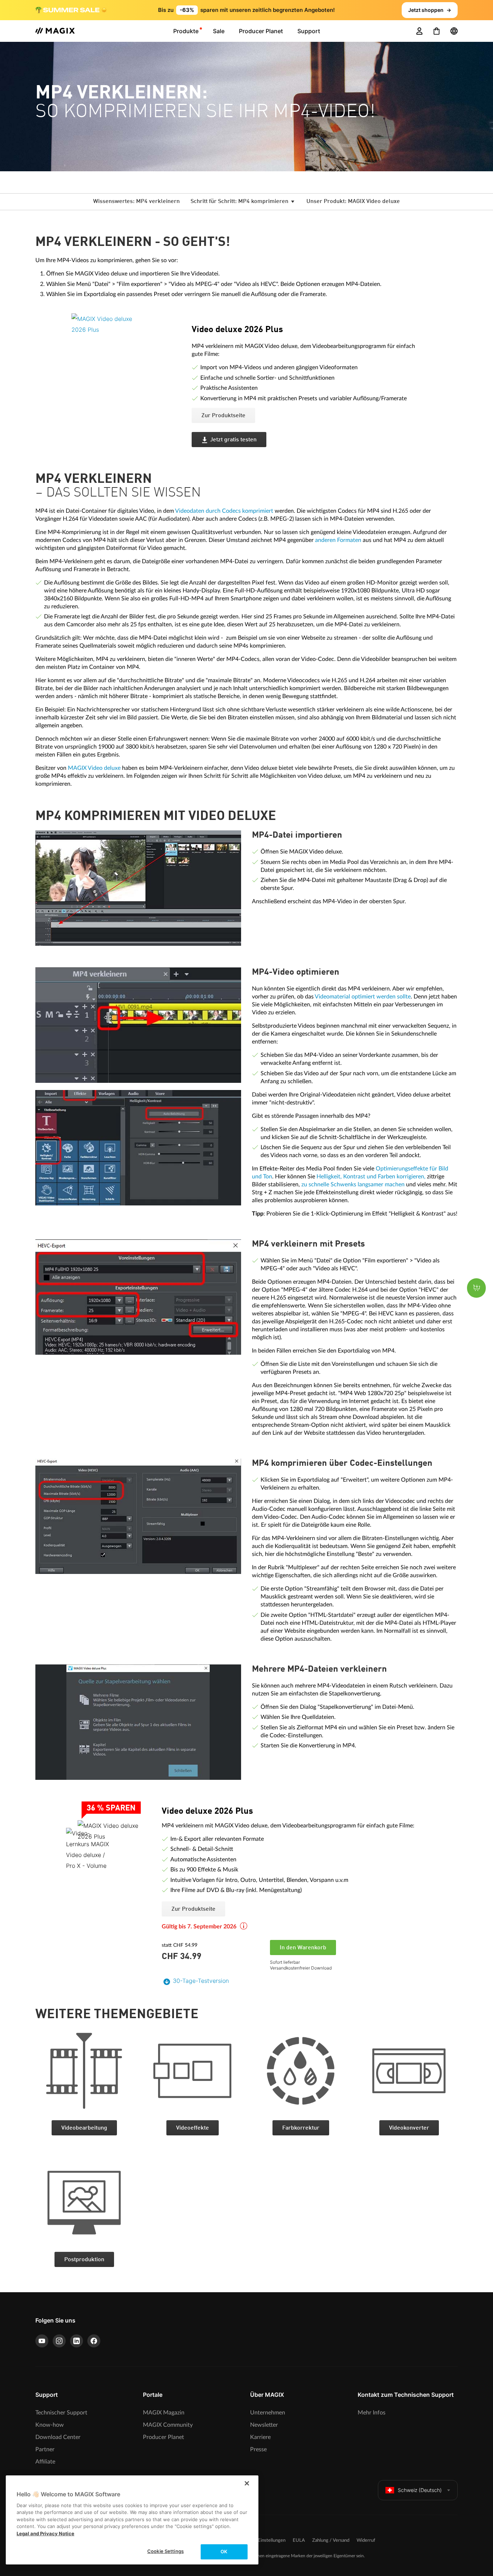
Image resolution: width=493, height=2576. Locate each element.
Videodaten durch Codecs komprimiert (224, 511)
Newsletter (264, 2425)
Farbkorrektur (301, 2128)
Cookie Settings (165, 2551)
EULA (299, 2540)
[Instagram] (59, 2341)
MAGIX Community (168, 2425)
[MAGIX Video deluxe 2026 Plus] (126, 358)
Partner (45, 2449)
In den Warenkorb (303, 1948)
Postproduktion (84, 2260)
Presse (258, 2449)
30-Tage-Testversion (201, 1981)
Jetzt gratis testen (233, 440)
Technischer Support (61, 2413)
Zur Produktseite (223, 416)
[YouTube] (42, 2341)
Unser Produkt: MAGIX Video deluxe (353, 202)
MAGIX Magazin (164, 2413)
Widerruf (366, 2540)
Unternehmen (268, 2413)
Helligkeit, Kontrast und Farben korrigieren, (371, 1177)
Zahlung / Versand (331, 2540)
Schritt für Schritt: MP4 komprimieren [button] (240, 202)
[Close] (247, 2483)
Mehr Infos (372, 2413)
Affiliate (45, 2462)
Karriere (260, 2437)
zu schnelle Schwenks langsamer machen (353, 1185)
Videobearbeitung (84, 2128)
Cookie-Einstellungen (263, 2540)
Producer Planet (163, 2437)
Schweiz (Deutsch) (420, 2490)
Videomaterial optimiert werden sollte (363, 997)
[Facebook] (94, 2341)
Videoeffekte (193, 2128)
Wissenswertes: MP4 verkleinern (136, 202)
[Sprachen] (454, 31)
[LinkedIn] (77, 2341)
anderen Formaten (338, 540)
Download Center (58, 2437)
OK (224, 2551)
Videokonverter (409, 2128)
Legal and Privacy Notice (45, 2533)
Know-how (50, 2425)
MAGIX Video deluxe (94, 768)
